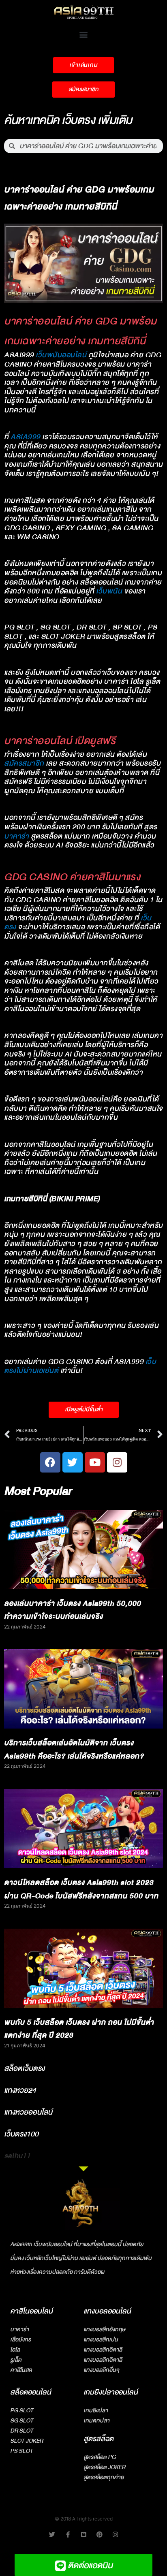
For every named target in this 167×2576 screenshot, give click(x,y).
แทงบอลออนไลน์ (107, 2311)
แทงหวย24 (20, 2090)
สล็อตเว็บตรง (24, 2068)
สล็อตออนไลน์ (31, 2392)
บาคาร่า (16, 836)
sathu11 (17, 2156)
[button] (84, 34)
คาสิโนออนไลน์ (31, 2311)
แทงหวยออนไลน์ (28, 2112)
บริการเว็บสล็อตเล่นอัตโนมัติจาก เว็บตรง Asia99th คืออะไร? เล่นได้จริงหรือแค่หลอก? (74, 1750)
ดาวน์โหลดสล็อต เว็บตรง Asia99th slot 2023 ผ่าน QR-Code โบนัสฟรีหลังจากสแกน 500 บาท (81, 1889)
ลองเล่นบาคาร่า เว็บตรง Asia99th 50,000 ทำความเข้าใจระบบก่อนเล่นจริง (73, 1610)
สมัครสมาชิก (24, 763)
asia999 (26, 437)
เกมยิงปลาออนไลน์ (111, 2392)
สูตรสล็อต (98, 2439)
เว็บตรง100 (21, 2134)
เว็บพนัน (109, 591)
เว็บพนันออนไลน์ (61, 355)
